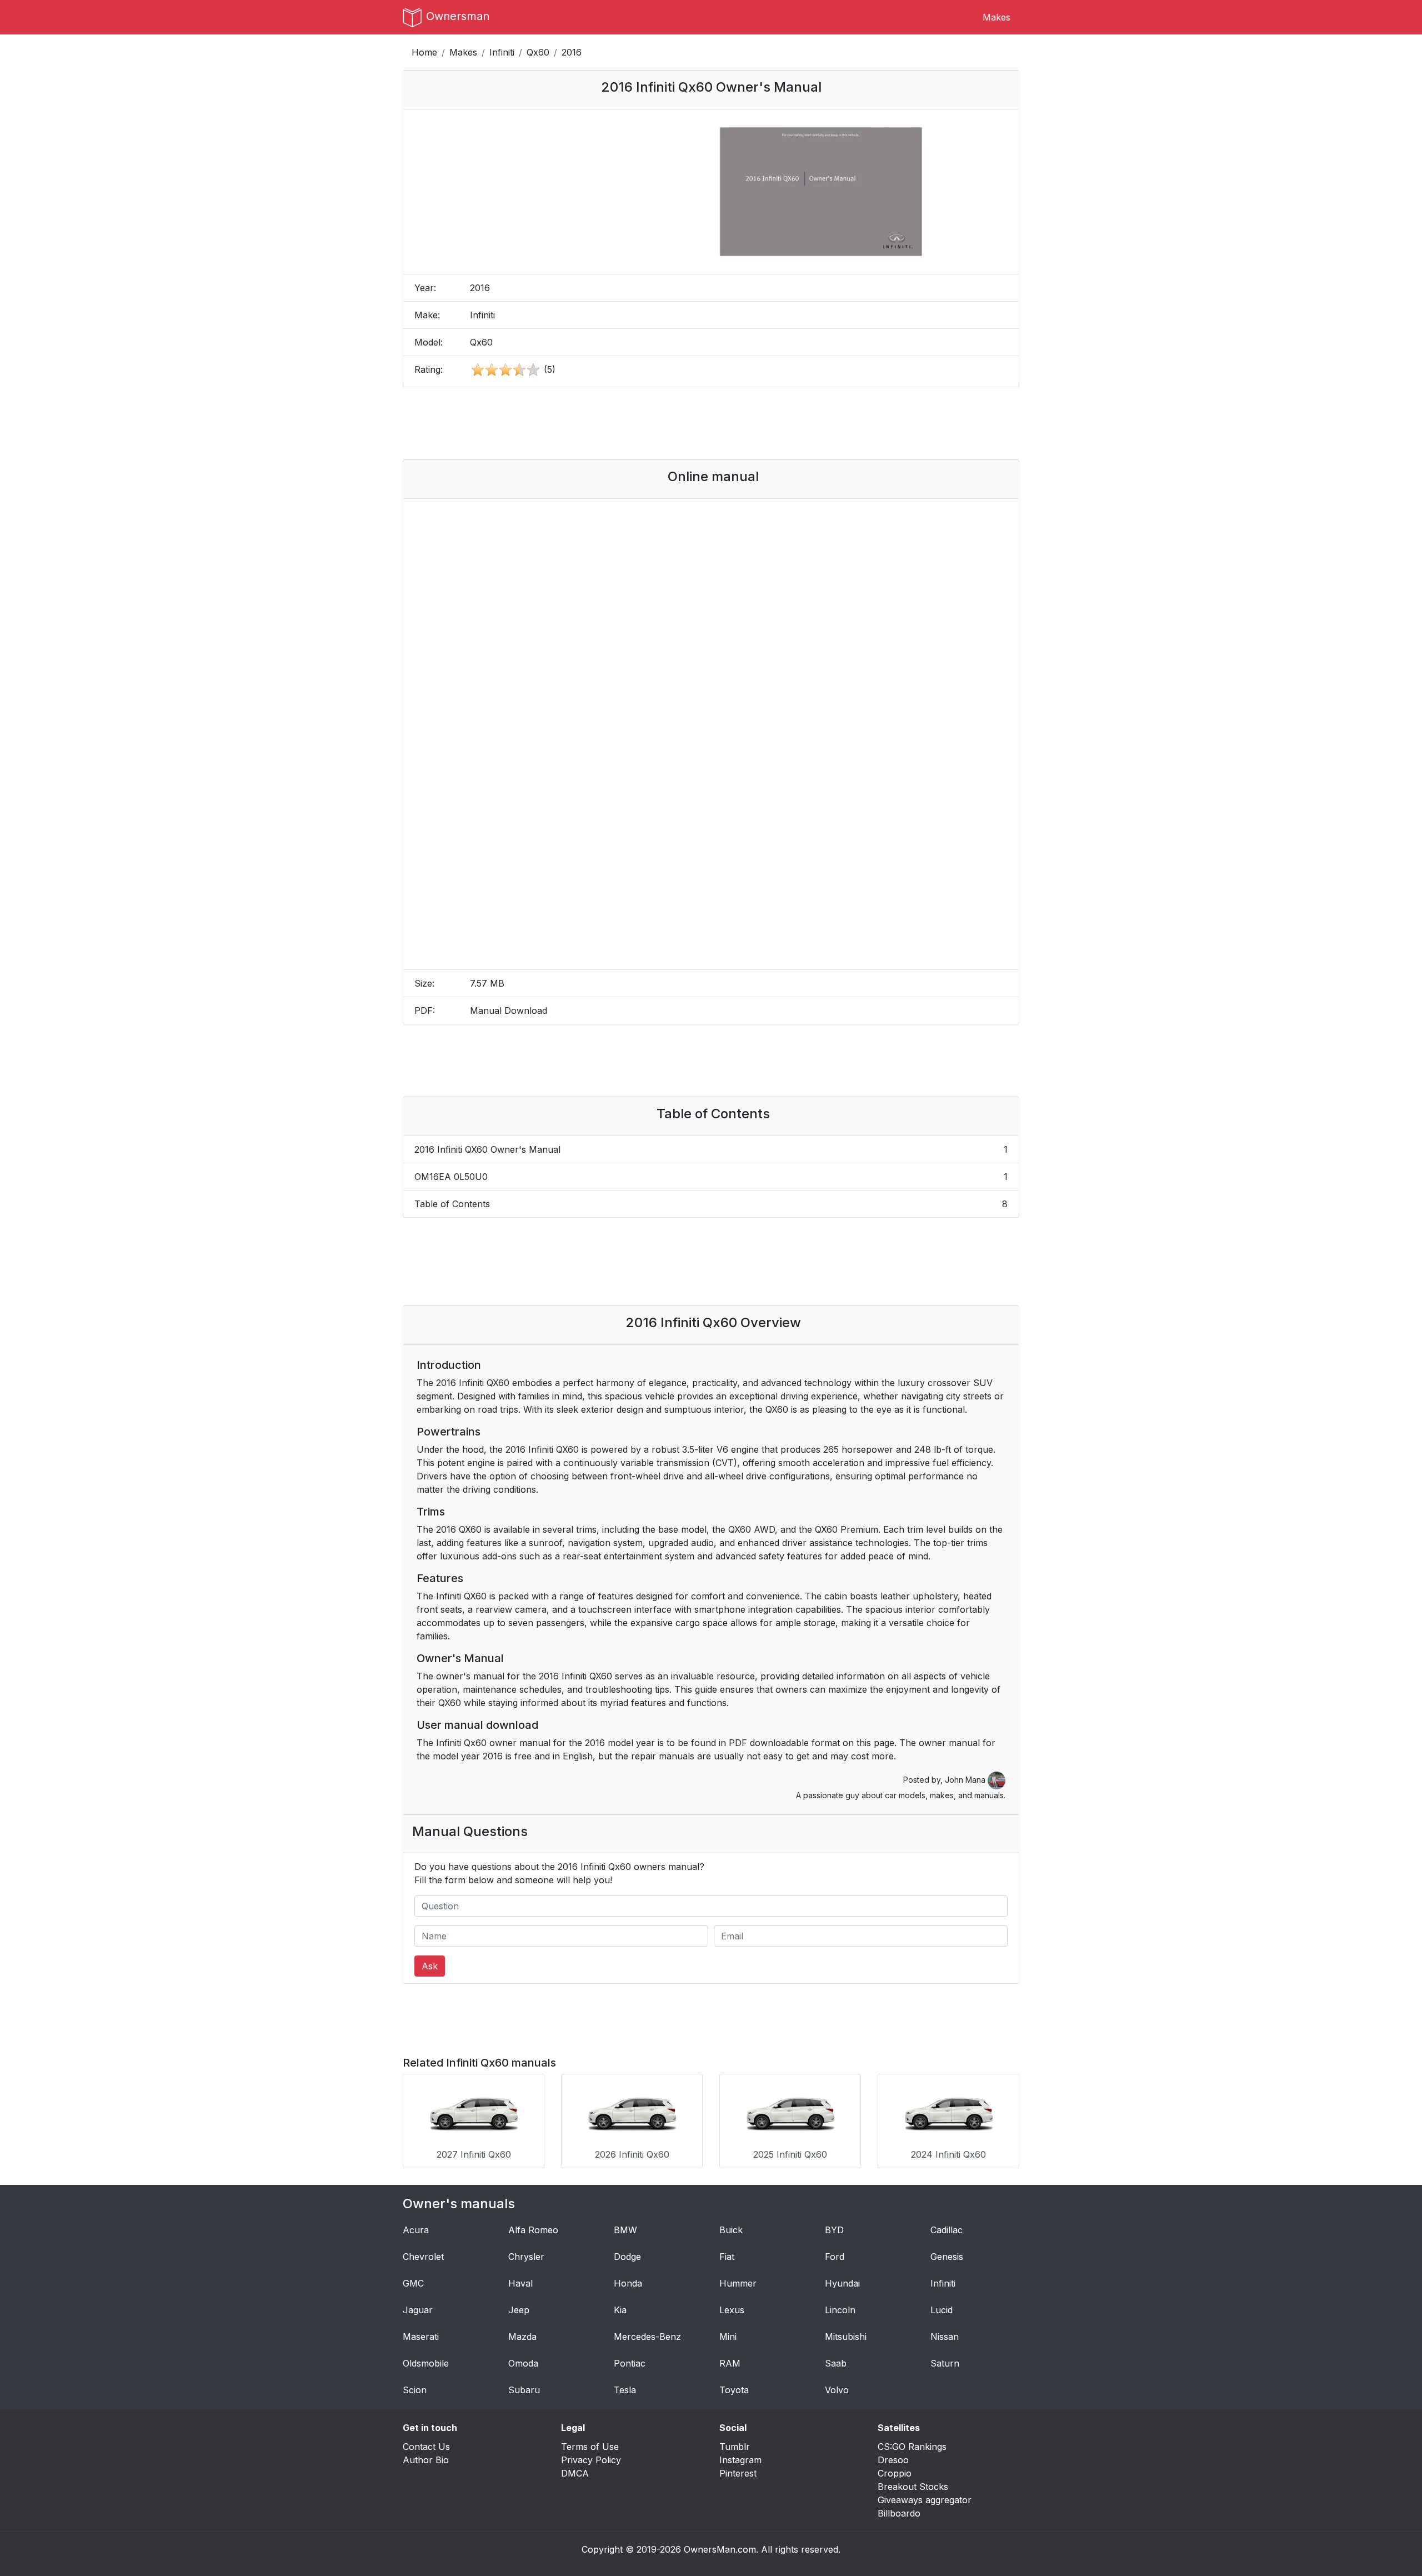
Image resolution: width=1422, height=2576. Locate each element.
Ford (835, 2257)
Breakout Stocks (913, 2487)
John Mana (966, 1780)
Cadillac (947, 2230)
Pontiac (630, 2363)
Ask (430, 1966)
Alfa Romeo (533, 2230)
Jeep (519, 2310)
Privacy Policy (591, 2460)
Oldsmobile (426, 2363)
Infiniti (502, 52)
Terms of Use (590, 2447)
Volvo (837, 2390)
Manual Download (509, 1011)
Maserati (421, 2337)
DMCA (575, 2473)
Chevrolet (423, 2257)
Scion (415, 2390)
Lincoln (840, 2310)
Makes (997, 17)
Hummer (738, 2283)
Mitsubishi (846, 2337)
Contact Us (426, 2447)
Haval (520, 2283)
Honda (628, 2283)
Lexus (732, 2310)
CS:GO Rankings (912, 2447)
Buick (731, 2230)
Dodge (627, 2257)
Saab (836, 2363)
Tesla (625, 2390)
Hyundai (842, 2283)
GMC (413, 2283)
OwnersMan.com (720, 2549)
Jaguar (418, 2310)
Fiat (727, 2257)
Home (424, 52)
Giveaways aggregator (925, 2500)
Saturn (945, 2363)
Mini (728, 2337)
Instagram (740, 2460)
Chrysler (526, 2257)
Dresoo (893, 2460)
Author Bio (426, 2460)
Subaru (524, 2390)
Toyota (734, 2390)
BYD (834, 2230)
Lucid (942, 2310)
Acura (416, 2230)
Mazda (522, 2337)
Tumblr (735, 2447)
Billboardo (899, 2513)
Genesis (947, 2257)
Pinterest (738, 2473)
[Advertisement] (711, 423)
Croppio (895, 2473)
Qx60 (538, 52)
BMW (625, 2230)
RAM (730, 2363)
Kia (620, 2310)
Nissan (945, 2337)
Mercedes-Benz (647, 2337)
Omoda (523, 2363)
